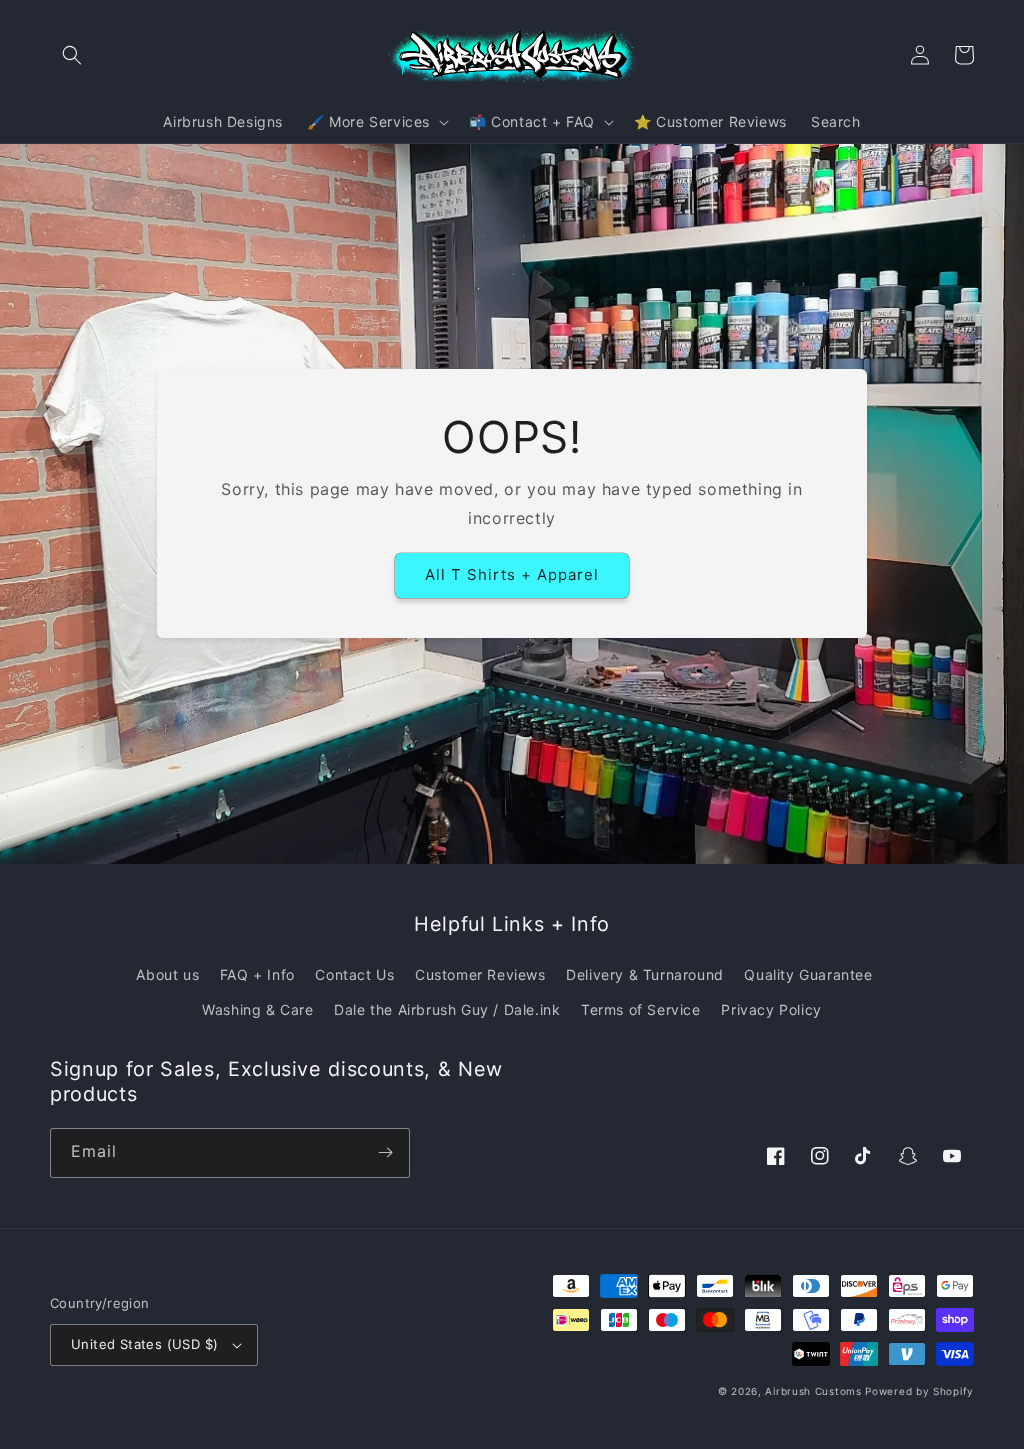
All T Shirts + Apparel (512, 574)
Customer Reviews (480, 974)
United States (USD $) (144, 1344)
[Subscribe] (385, 1153)
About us (167, 974)
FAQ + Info (257, 974)
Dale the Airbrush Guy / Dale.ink (447, 1009)
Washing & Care (257, 1009)
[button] (72, 55)
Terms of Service (641, 1009)
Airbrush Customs (813, 1391)
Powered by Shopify (919, 1391)
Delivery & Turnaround (645, 974)
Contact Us (354, 974)
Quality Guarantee (808, 974)
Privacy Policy (771, 1009)
